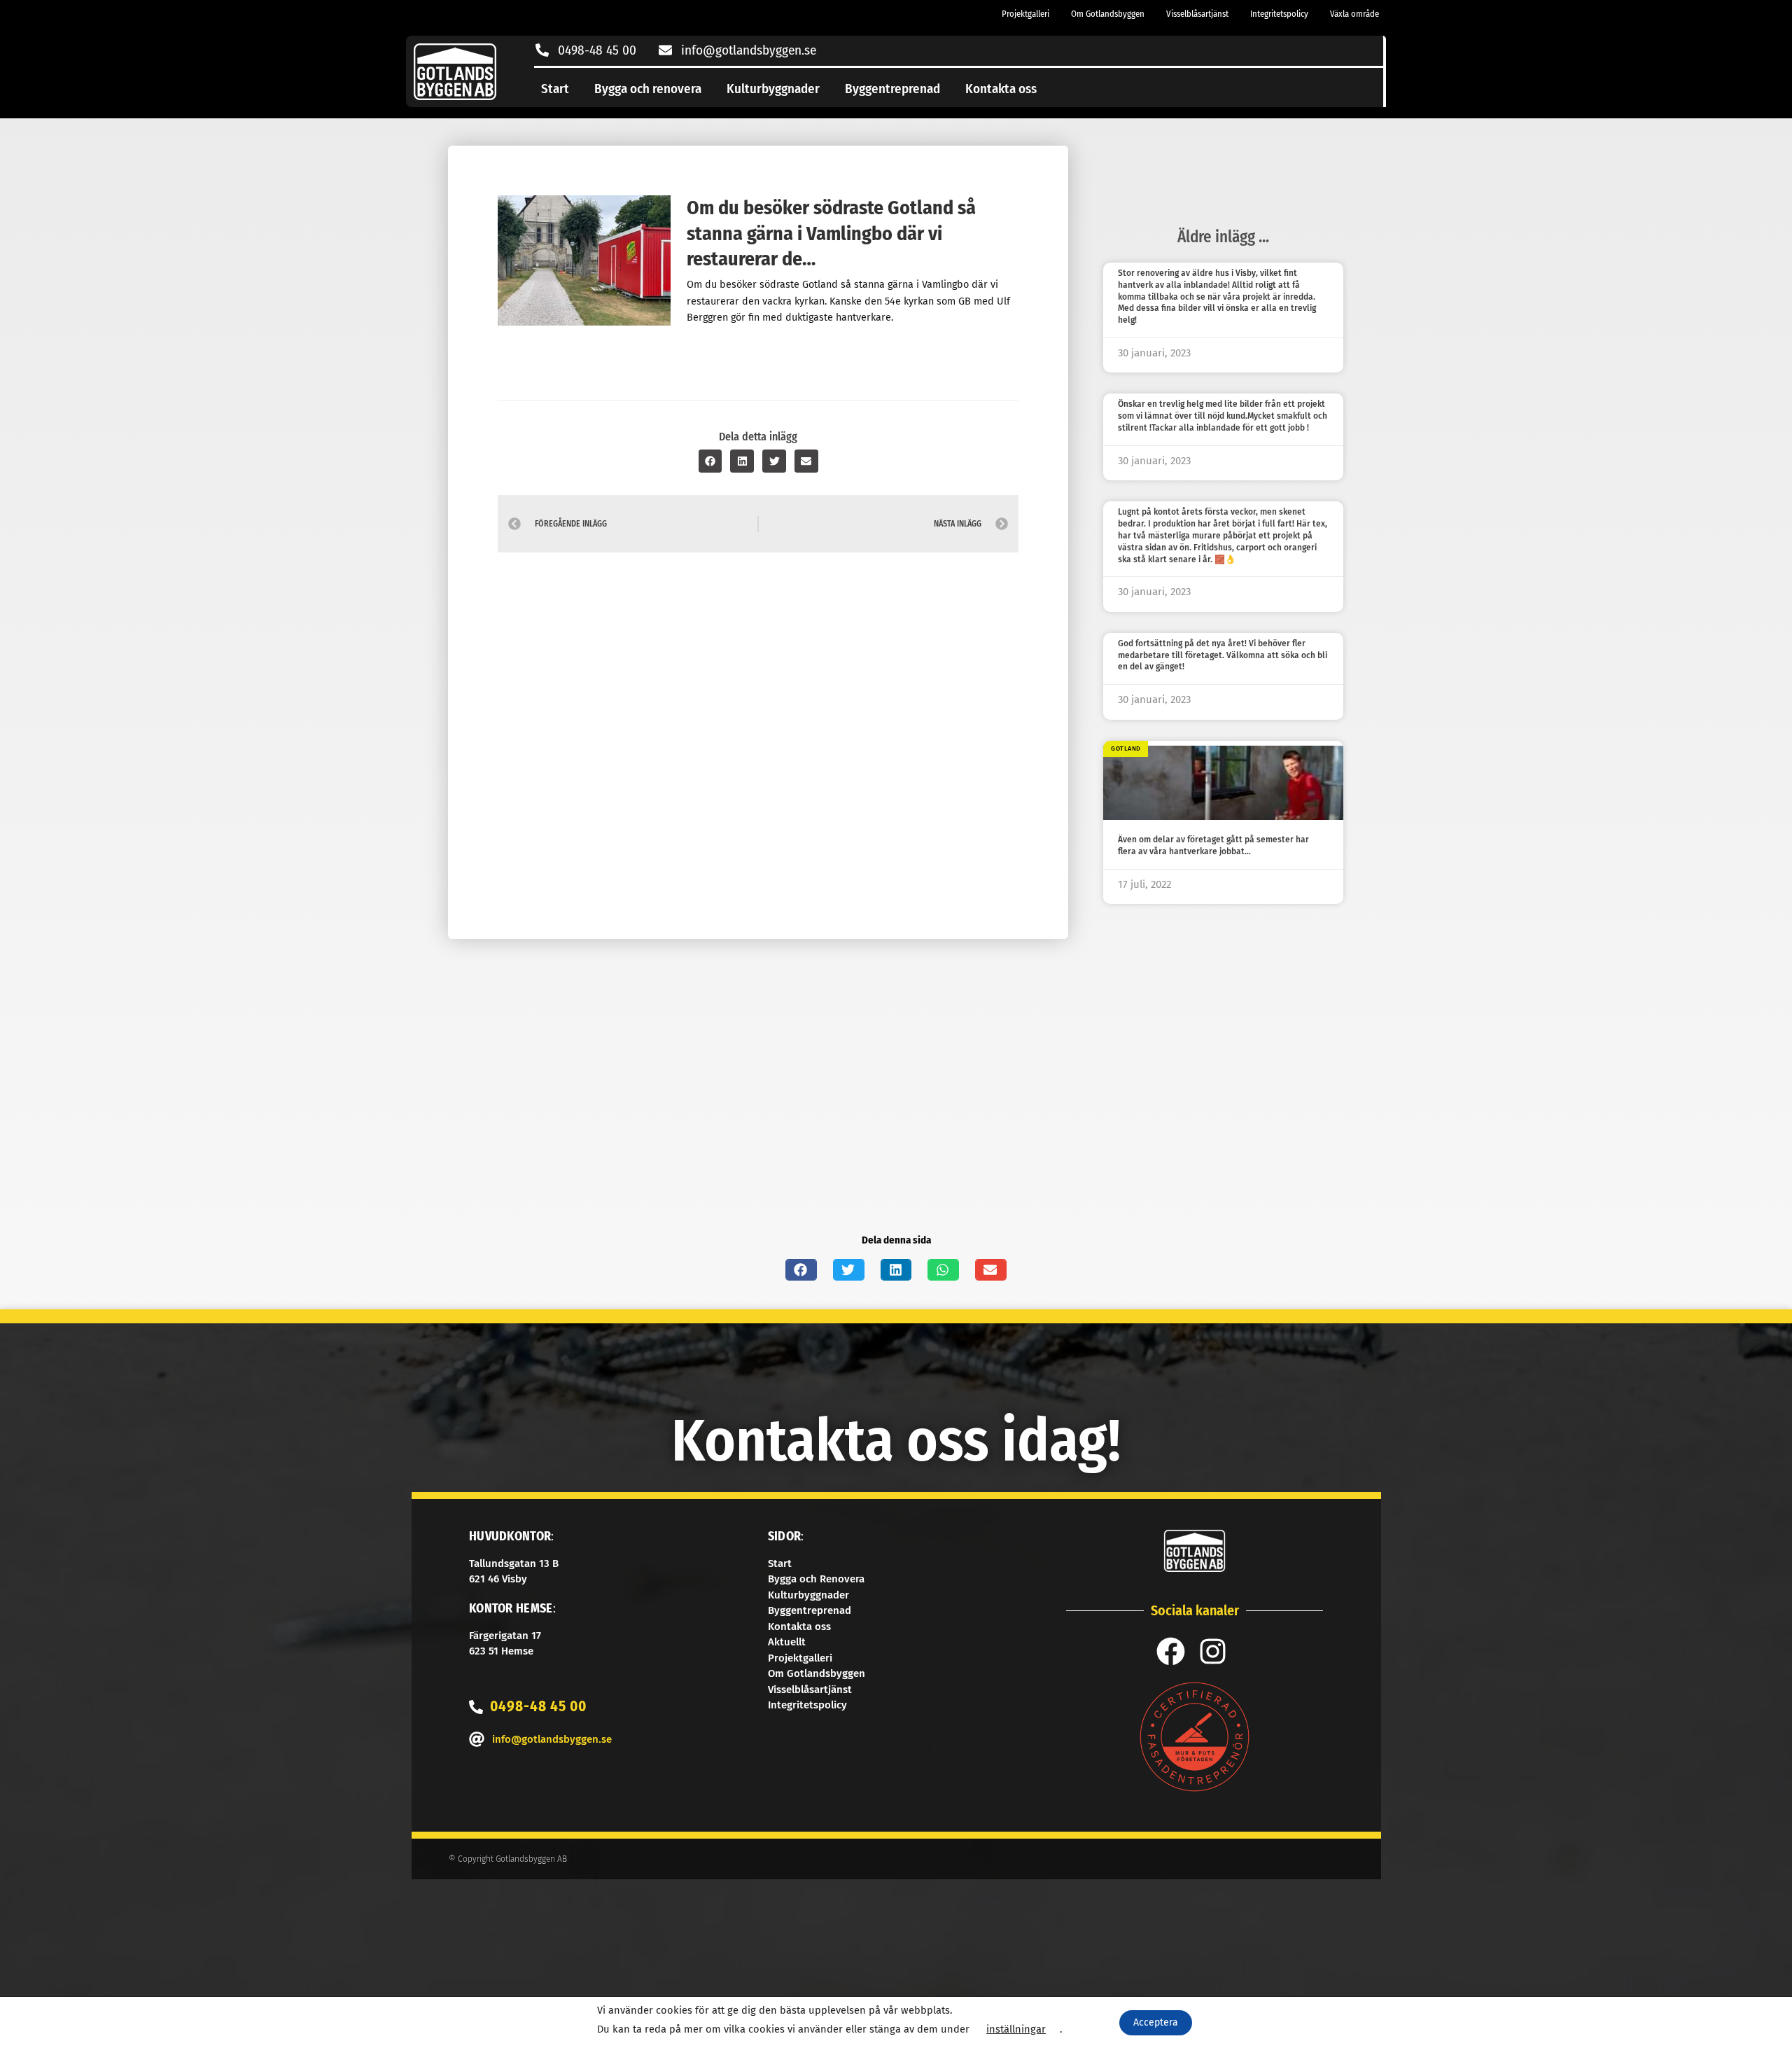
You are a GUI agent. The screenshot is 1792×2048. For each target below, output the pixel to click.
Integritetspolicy (1279, 14)
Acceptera (1156, 2022)
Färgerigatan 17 (505, 1636)
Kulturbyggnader (773, 89)
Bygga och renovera (648, 89)
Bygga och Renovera (816, 1579)
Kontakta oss (1001, 89)
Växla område (1354, 14)
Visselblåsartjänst (1197, 14)
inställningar (1016, 2029)
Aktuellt (787, 1642)
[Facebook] (1171, 1651)
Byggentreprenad (892, 89)
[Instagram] (1213, 1651)
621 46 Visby (498, 1579)
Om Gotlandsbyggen (1108, 14)
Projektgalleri (1025, 14)
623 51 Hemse (501, 1651)
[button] (710, 461)
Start (555, 89)
